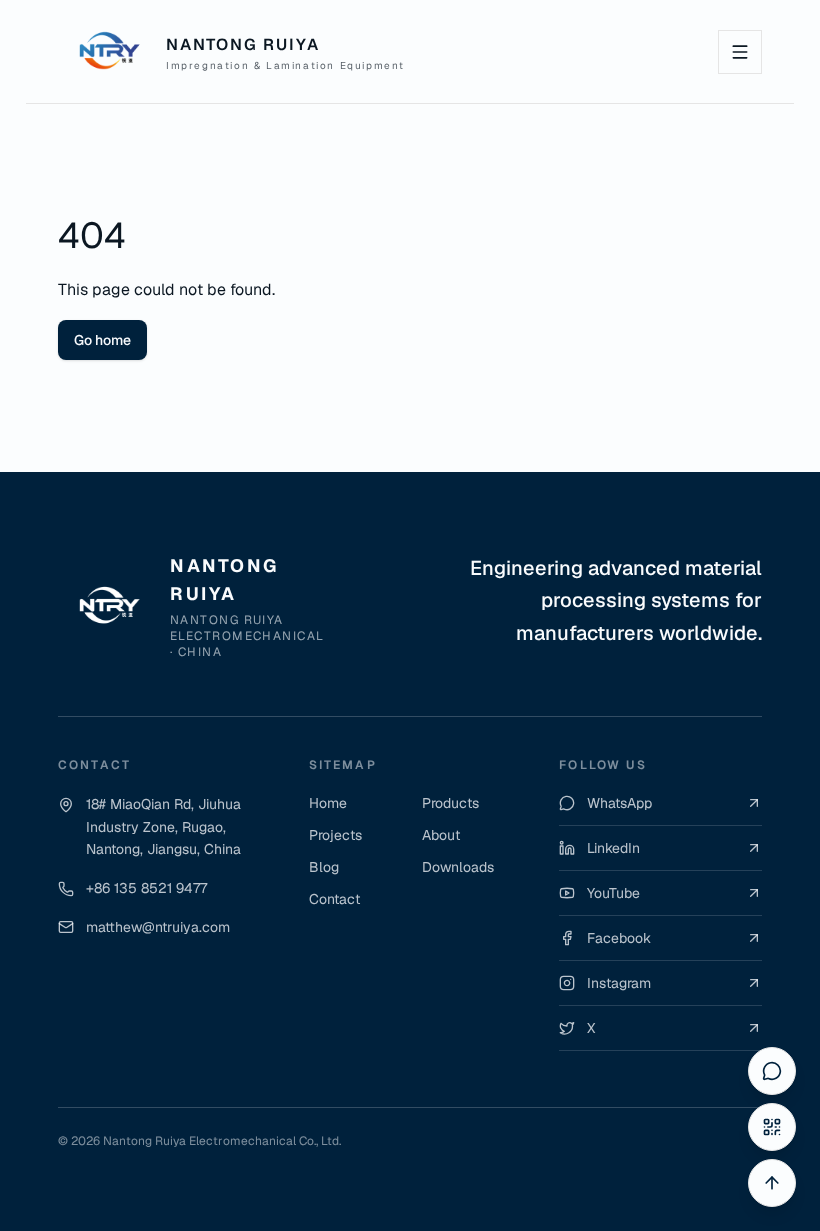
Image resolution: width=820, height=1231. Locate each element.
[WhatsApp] (772, 1071)
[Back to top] (772, 1183)
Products (450, 803)
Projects (335, 835)
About (441, 835)
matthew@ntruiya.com (158, 927)
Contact (334, 899)
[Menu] (740, 52)
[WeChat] (772, 1127)
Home (328, 803)
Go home (102, 340)
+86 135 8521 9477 (146, 888)
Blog (324, 867)
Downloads (458, 867)
